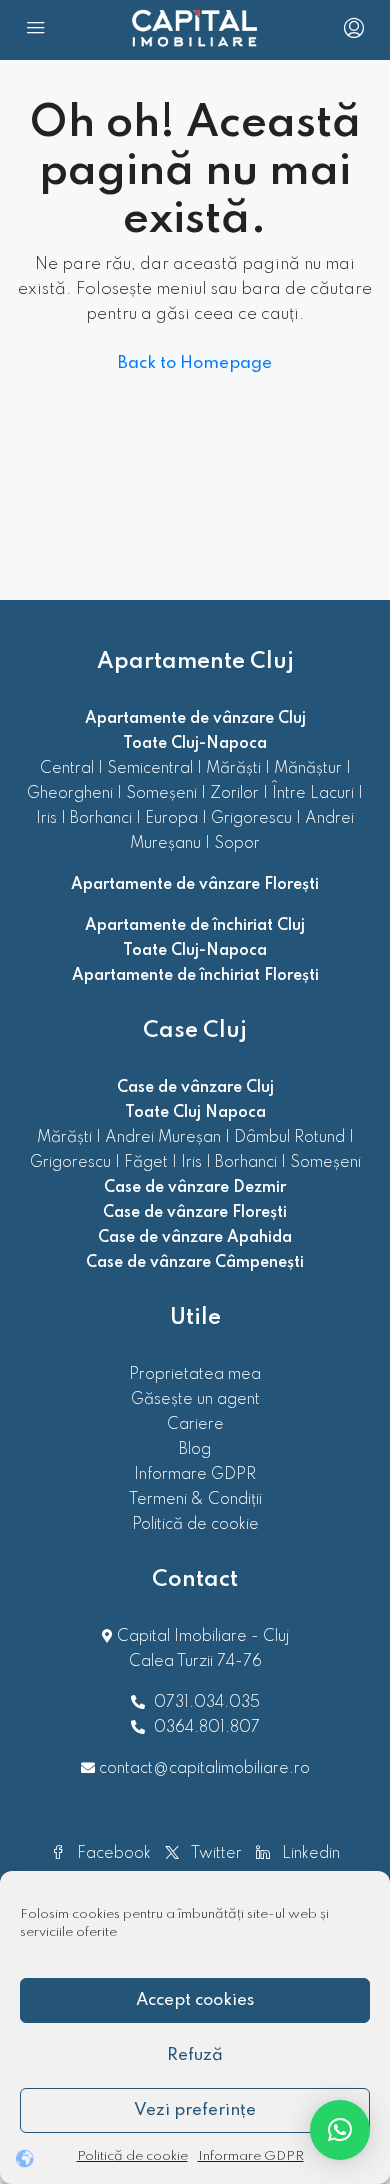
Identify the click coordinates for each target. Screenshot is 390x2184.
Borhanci (101, 819)
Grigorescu (251, 819)
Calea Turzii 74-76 (195, 1662)
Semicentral (150, 769)
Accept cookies (195, 2000)
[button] (340, 2130)
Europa (171, 819)
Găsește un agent (195, 1400)
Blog (195, 1450)
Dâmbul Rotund (289, 1138)
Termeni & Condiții (195, 1500)
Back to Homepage (195, 363)
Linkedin (309, 1854)
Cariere (195, 1425)
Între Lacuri (313, 794)
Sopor (237, 844)
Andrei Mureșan (163, 1138)
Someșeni (161, 794)
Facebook (112, 1854)
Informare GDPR (251, 2156)
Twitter (214, 1854)
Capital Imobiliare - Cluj (201, 1637)
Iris (46, 819)
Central (67, 769)
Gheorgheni (70, 794)
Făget (146, 1163)
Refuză (195, 2055)
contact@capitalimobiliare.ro (204, 1769)
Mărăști (233, 769)
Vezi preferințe (195, 2110)
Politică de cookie (132, 2156)
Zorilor (234, 794)
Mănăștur (308, 769)
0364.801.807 (207, 1728)
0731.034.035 (207, 1703)
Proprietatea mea (195, 1375)
